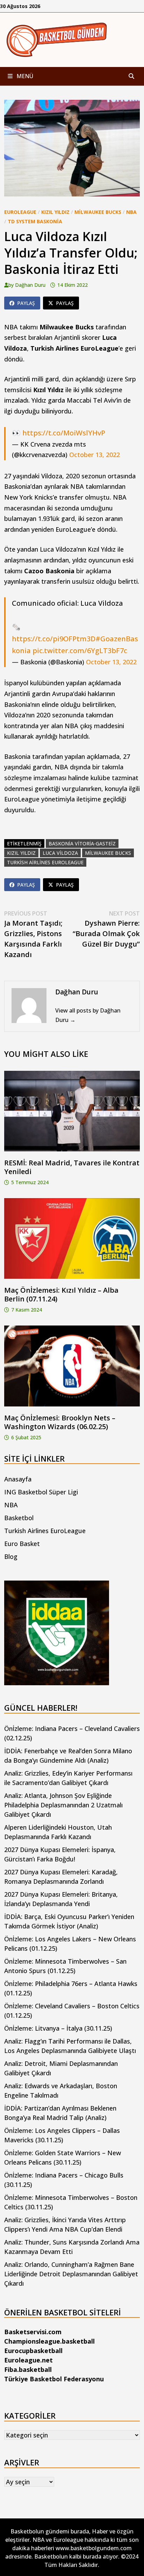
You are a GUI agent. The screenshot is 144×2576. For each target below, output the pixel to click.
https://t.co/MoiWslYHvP (64, 433)
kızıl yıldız (21, 853)
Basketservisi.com (33, 2332)
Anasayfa (18, 1479)
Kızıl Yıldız (55, 212)
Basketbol (19, 1518)
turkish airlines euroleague (45, 862)
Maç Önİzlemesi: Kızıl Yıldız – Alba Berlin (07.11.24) (61, 1294)
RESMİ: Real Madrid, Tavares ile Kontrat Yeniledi (72, 1167)
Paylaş (26, 303)
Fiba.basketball (28, 2369)
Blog (11, 1556)
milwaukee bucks (108, 853)
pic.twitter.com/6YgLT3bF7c (80, 651)
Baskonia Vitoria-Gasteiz (82, 843)
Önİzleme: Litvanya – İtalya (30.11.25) (58, 2028)
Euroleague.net (28, 2360)
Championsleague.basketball (49, 2341)
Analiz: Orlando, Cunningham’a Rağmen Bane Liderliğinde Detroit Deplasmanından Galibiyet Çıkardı (71, 2274)
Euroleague (20, 212)
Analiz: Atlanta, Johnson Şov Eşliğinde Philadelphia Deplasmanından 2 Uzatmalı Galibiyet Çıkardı (63, 1805)
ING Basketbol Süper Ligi (41, 1492)
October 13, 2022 (95, 455)
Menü (24, 76)
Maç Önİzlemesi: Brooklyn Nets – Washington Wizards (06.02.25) (60, 1422)
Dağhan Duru (30, 285)
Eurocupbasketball (33, 2351)
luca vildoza (60, 853)
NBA (131, 212)
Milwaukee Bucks (98, 212)
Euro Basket (22, 1544)
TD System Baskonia (35, 221)
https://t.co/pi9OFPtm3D (54, 639)
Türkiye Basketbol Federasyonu (54, 2379)
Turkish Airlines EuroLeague (45, 1531)
